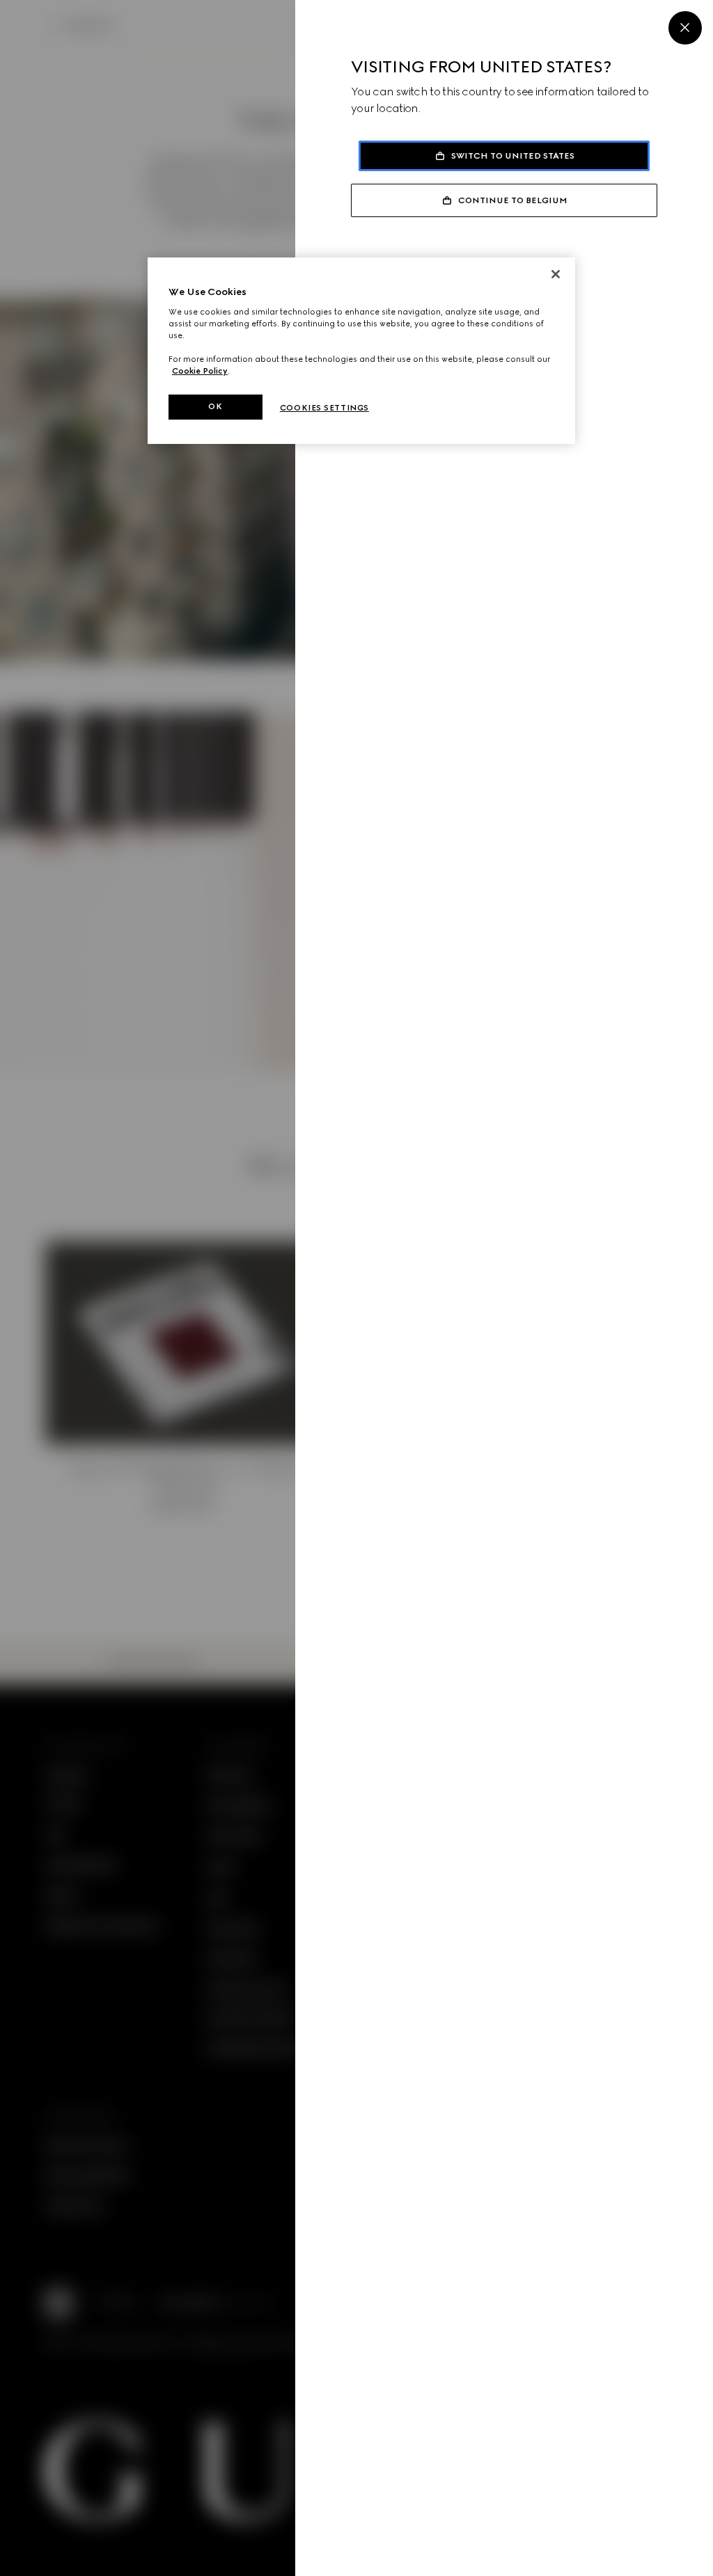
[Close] (685, 28)
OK (215, 406)
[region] (361, 351)
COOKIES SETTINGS (324, 408)
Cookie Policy (200, 371)
